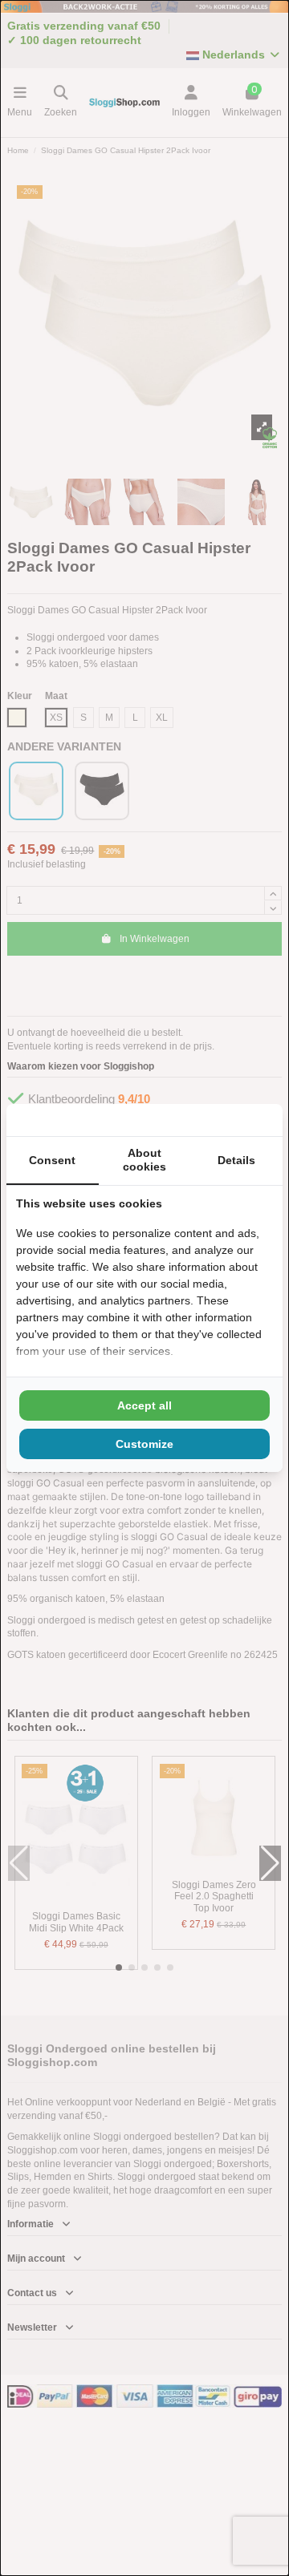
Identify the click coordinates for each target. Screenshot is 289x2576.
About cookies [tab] (144, 1160)
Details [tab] (236, 1160)
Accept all (144, 1405)
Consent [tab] (52, 1160)
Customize (144, 1444)
